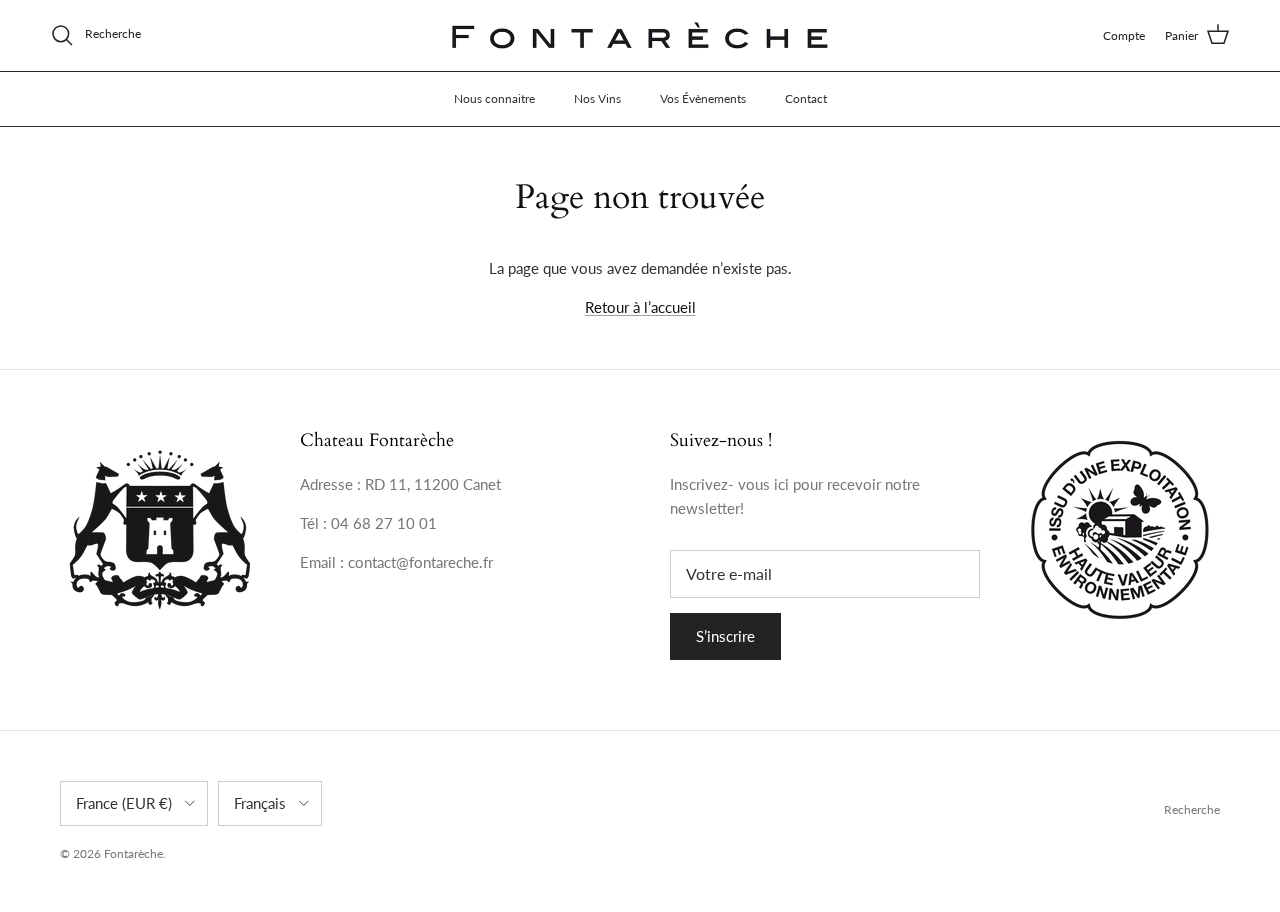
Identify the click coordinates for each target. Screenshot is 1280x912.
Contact (806, 98)
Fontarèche (133, 853)
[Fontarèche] (640, 35)
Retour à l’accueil (640, 307)
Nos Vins (597, 98)
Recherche (1192, 809)
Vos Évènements (703, 98)
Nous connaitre (494, 98)
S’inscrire (725, 636)
